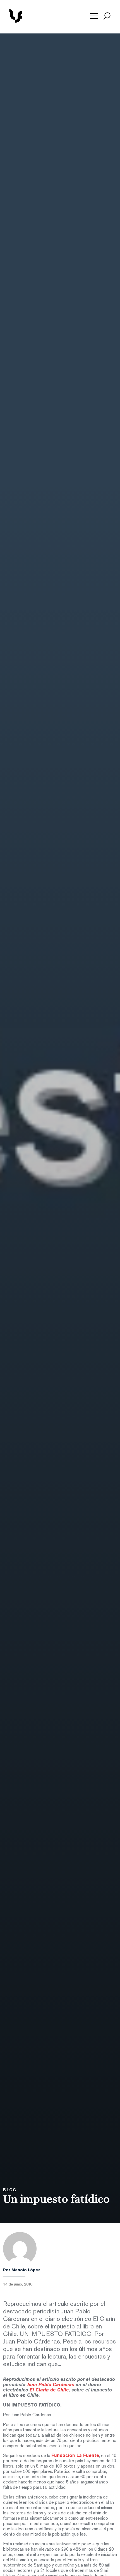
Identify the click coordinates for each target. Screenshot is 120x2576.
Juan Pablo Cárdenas (51, 2385)
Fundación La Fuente (75, 2456)
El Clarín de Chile (49, 2390)
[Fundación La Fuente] (35, 22)
